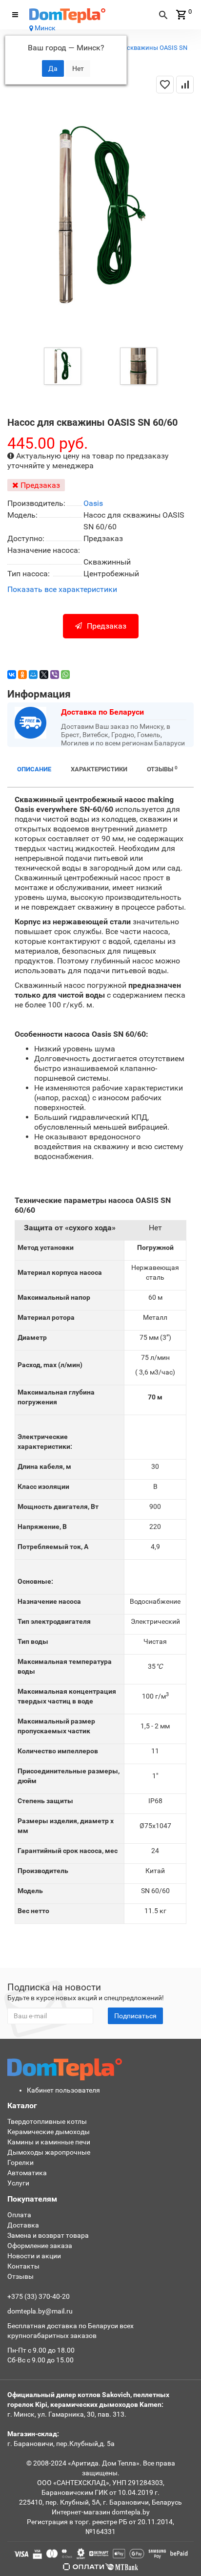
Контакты (23, 2266)
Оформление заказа (40, 2246)
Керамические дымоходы (49, 2132)
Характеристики (99, 769)
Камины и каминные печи (49, 2142)
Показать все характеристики (62, 590)
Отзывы (162, 769)
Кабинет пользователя (63, 2090)
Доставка (23, 2225)
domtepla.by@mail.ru (40, 2311)
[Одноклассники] (22, 675)
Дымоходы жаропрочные (49, 2152)
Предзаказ (107, 626)
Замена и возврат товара (48, 2235)
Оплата (19, 2215)
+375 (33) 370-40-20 (39, 2296)
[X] (44, 675)
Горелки (20, 2162)
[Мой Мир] (33, 675)
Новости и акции (34, 2256)
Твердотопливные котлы (47, 2121)
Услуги (18, 2183)
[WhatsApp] (65, 675)
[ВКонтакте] (12, 675)
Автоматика (27, 2173)
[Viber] (55, 675)
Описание (34, 769)
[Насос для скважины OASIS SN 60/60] (62, 365)
